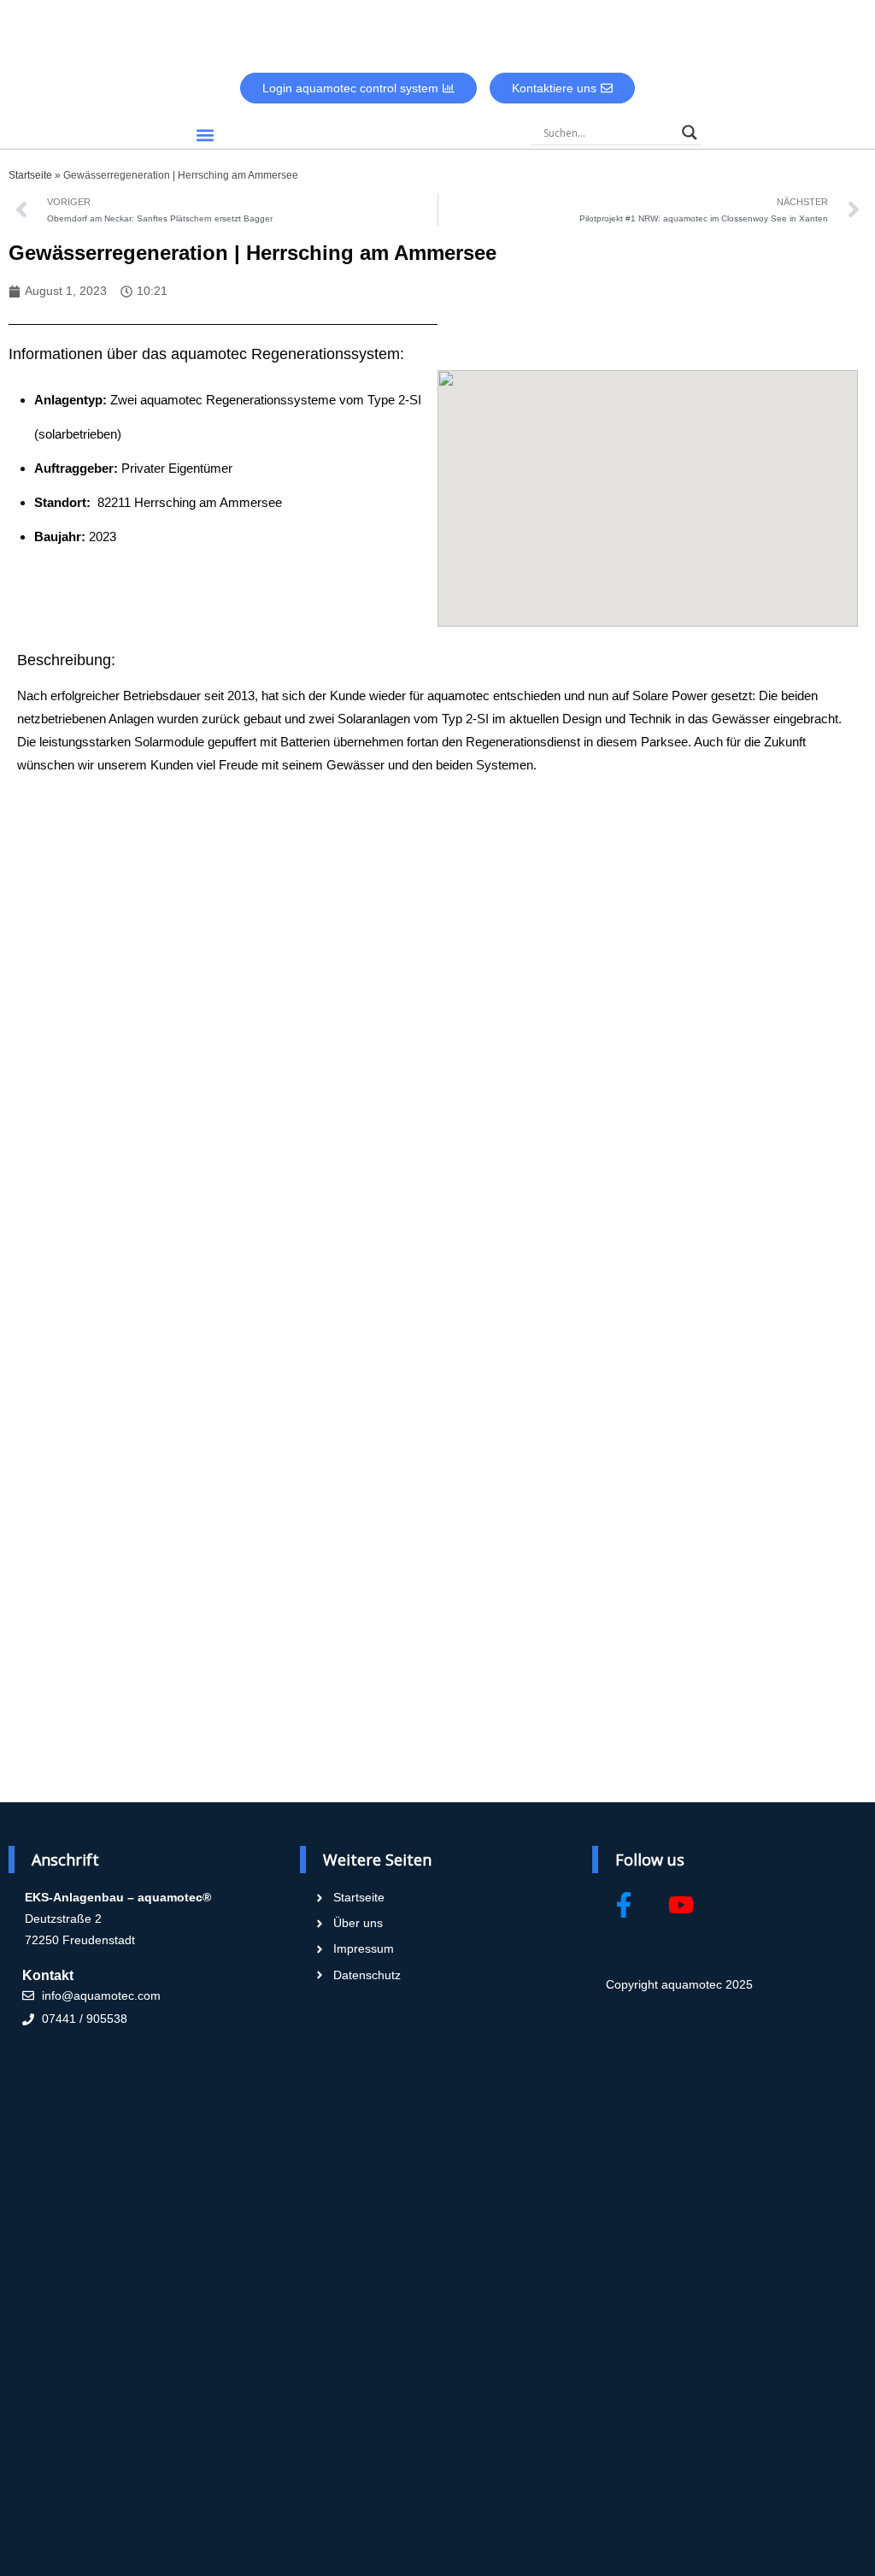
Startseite (30, 175)
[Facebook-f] (624, 1905)
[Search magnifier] (690, 133)
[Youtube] (681, 1905)
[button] (205, 135)
